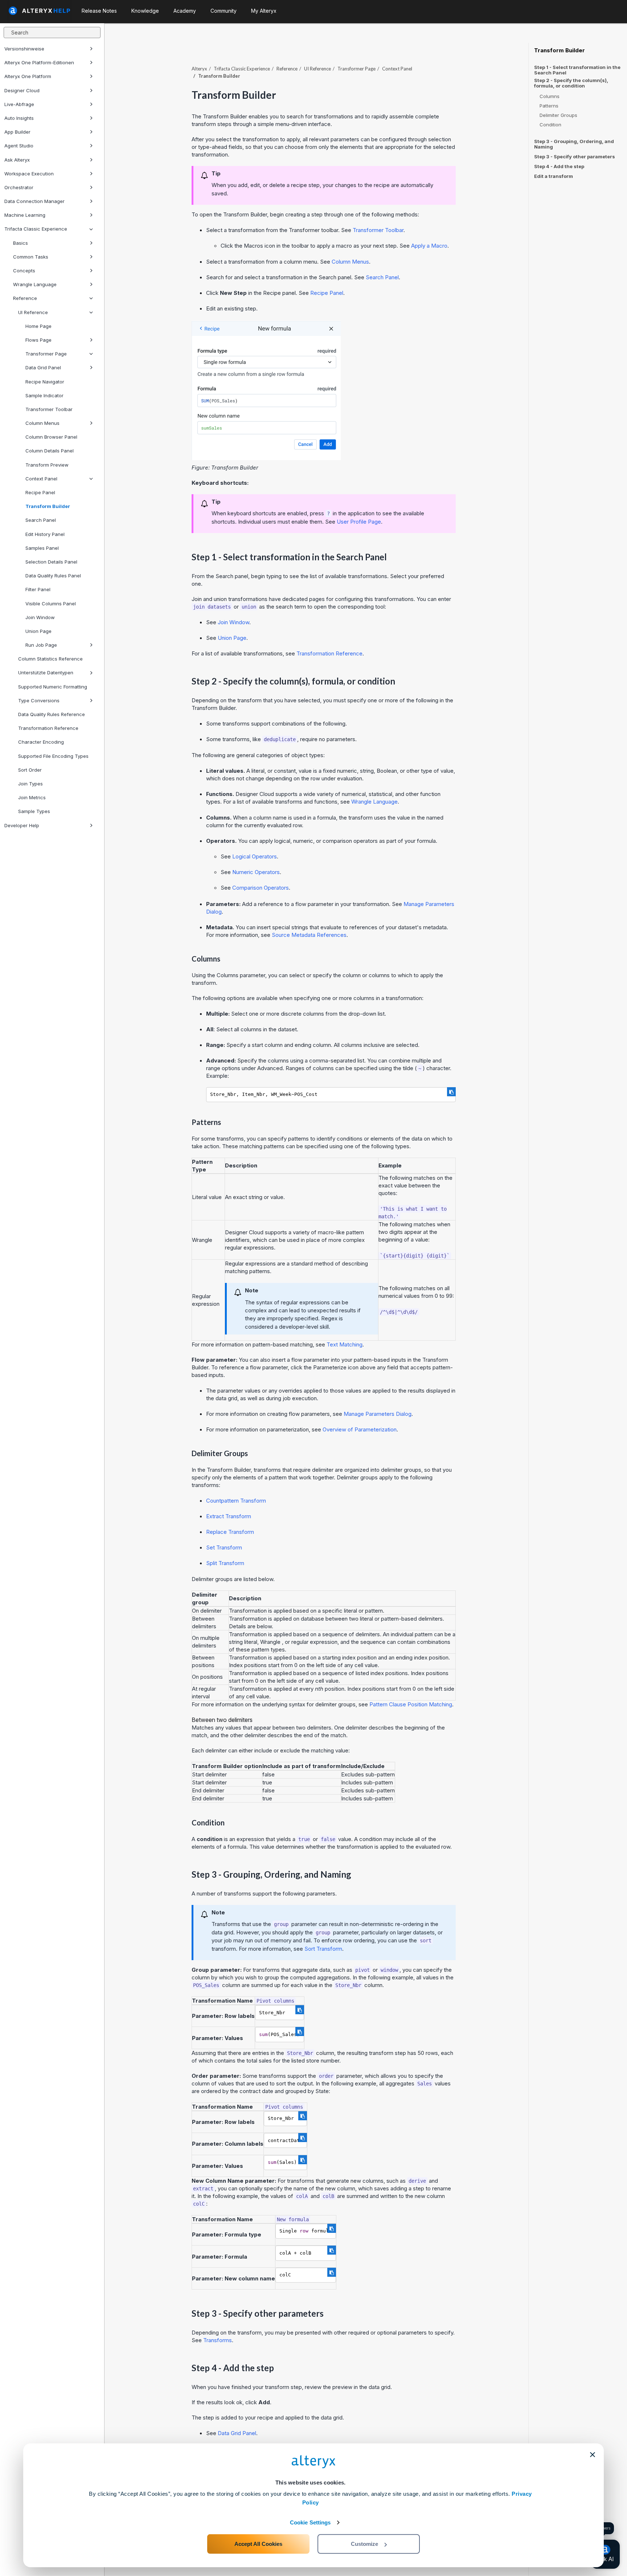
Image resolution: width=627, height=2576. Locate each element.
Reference (25, 298)
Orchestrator (19, 187)
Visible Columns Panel (51, 604)
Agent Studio (19, 146)
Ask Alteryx (17, 160)
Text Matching (345, 1344)
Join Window (40, 617)
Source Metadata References (309, 935)
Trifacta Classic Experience (36, 229)
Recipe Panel (40, 492)
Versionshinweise (24, 49)
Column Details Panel (50, 451)
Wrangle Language (35, 284)
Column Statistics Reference (50, 659)
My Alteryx (264, 11)
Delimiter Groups (558, 115)
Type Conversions (39, 700)
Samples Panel (42, 548)
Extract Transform (229, 1516)
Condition (550, 125)
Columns (550, 96)
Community (224, 11)
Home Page (38, 326)
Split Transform (225, 1563)
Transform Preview (47, 465)
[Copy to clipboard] (451, 1092)
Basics (21, 243)
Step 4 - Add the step (559, 166)
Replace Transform (230, 1532)
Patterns (549, 106)
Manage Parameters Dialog (378, 1414)
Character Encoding (41, 742)
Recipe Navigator (45, 382)
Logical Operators (255, 856)
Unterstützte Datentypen (46, 673)
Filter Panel (38, 589)
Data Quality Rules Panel (53, 576)
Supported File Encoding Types (53, 756)
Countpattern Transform (236, 1501)
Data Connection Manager (34, 201)
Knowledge (145, 11)
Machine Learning (25, 215)
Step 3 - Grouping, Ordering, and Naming (574, 144)
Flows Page (38, 340)
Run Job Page (41, 645)
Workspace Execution (29, 174)
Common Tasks (31, 257)
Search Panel (41, 520)
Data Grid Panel (43, 367)
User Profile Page (359, 522)
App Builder (17, 132)
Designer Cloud (22, 90)
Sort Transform (323, 1949)
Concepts (24, 271)
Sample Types (34, 811)
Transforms (218, 2340)
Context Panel (41, 479)
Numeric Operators (256, 872)
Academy (185, 11)
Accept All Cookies (258, 2544)
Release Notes (99, 11)
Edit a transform (554, 176)
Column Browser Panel (51, 437)
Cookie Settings (310, 2522)
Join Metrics (32, 797)
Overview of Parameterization (360, 1429)
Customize (364, 2544)
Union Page (38, 631)
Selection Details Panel (51, 562)
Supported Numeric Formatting (53, 687)
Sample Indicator (44, 395)
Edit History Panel (45, 534)
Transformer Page (46, 354)
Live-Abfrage (19, 104)
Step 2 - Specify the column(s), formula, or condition (571, 83)
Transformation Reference (48, 728)
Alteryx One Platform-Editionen (39, 62)
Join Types (30, 784)
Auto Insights (19, 118)
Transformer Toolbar (49, 409)
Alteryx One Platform (28, 76)
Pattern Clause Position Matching (411, 1704)
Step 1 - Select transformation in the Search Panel (577, 70)
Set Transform (224, 1547)
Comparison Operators (261, 888)
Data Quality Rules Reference (52, 714)
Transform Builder (48, 506)
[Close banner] (593, 2455)
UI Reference (33, 312)
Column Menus (42, 423)
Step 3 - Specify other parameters (575, 157)
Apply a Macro (429, 246)
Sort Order (30, 770)
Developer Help (22, 825)
